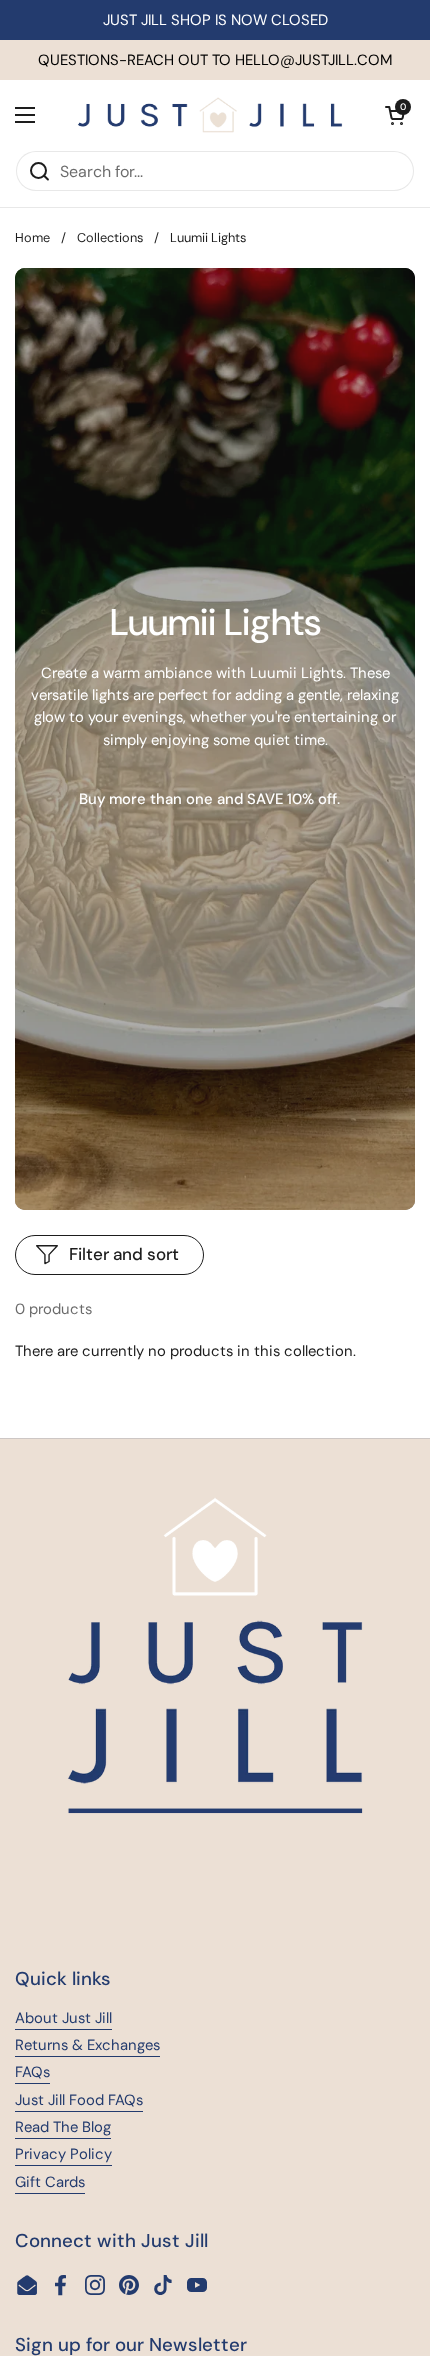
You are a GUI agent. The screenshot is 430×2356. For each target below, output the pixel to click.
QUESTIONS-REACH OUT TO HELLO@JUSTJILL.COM (215, 60)
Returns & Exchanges (87, 2045)
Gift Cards (50, 2182)
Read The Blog (63, 2127)
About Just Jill (63, 2018)
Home (32, 237)
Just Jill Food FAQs (79, 2100)
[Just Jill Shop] (210, 115)
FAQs (32, 2072)
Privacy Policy (63, 2154)
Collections (110, 237)
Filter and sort (124, 1254)
